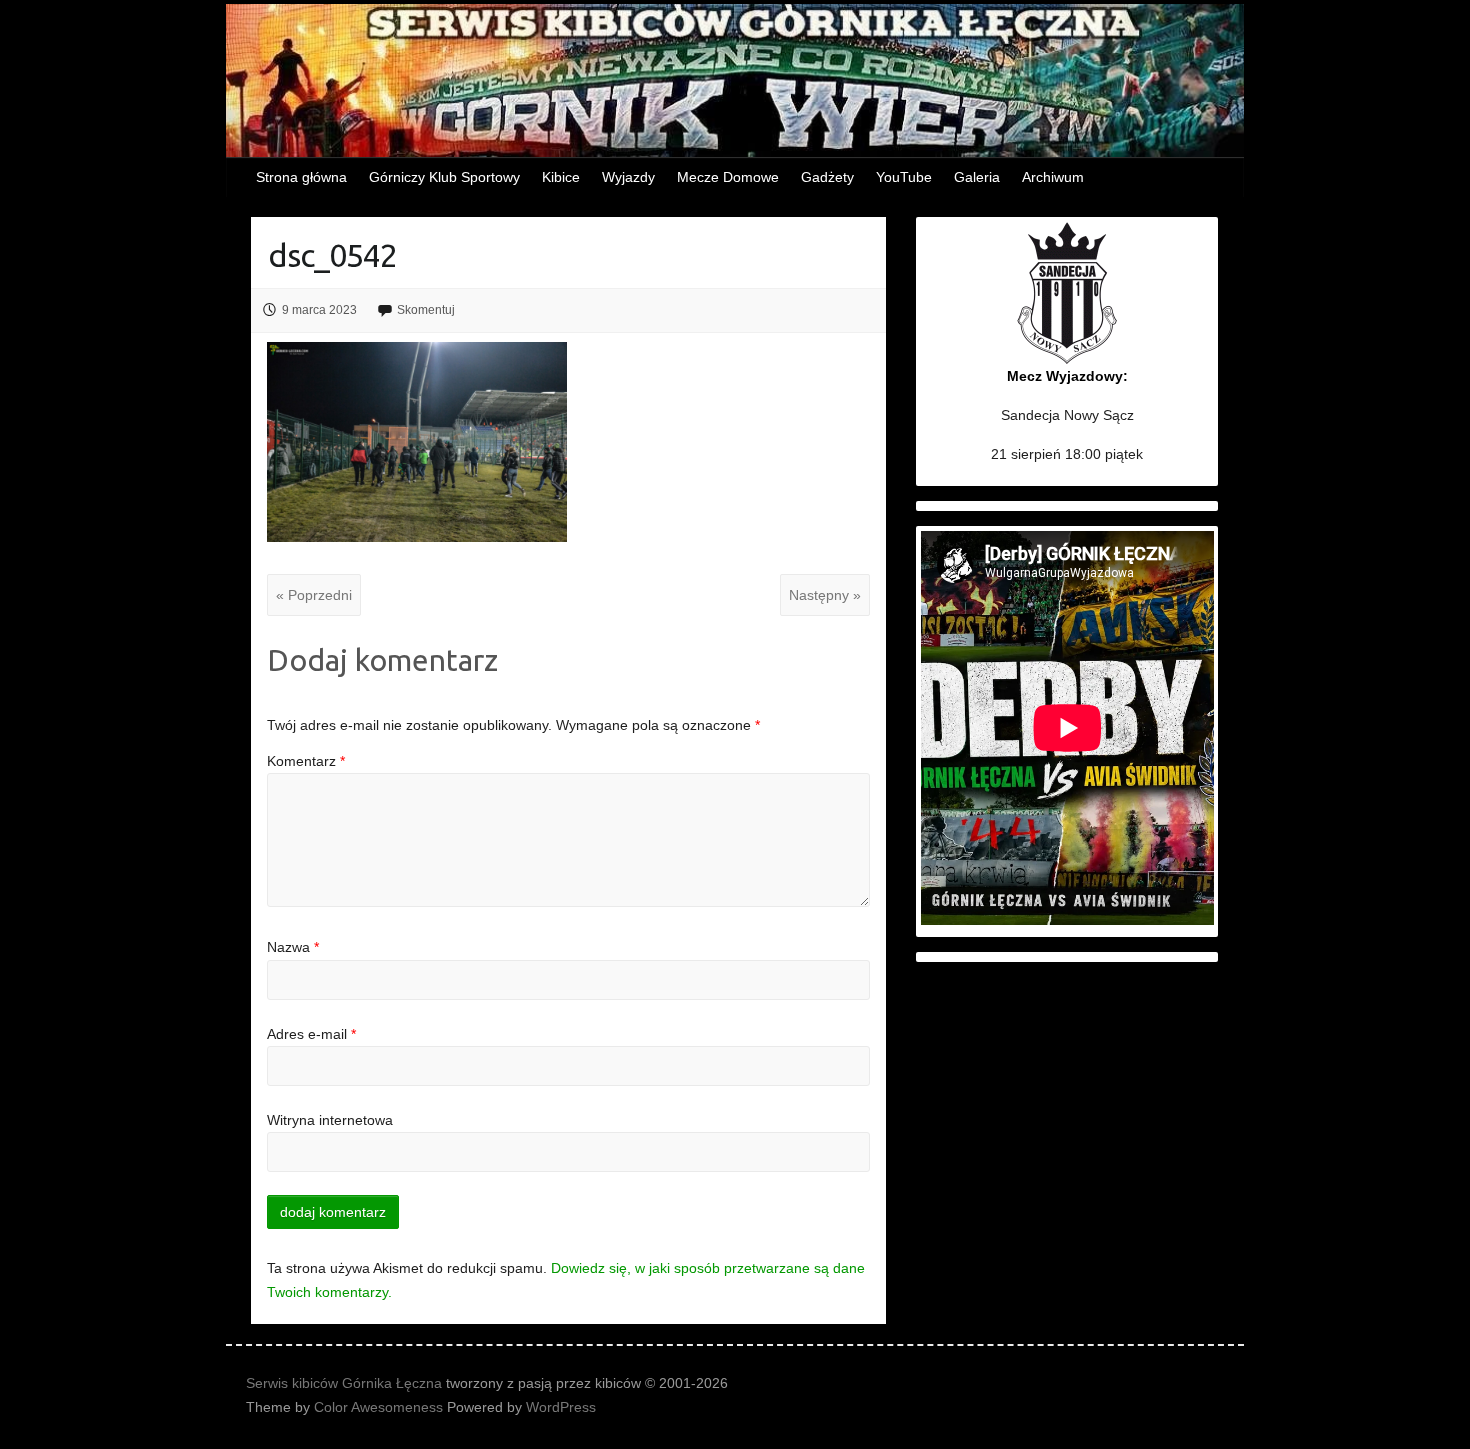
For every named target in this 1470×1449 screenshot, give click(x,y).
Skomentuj (426, 310)
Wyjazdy (628, 177)
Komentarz (306, 761)
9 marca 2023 (319, 310)
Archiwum (1053, 177)
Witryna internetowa (330, 1120)
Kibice (561, 177)
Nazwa (293, 947)
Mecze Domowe (728, 177)
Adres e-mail (311, 1034)
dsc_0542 (332, 255)
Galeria (977, 177)
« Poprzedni (314, 595)
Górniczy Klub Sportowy (444, 177)
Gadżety (827, 177)
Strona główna (301, 177)
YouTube (904, 177)
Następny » (825, 595)
